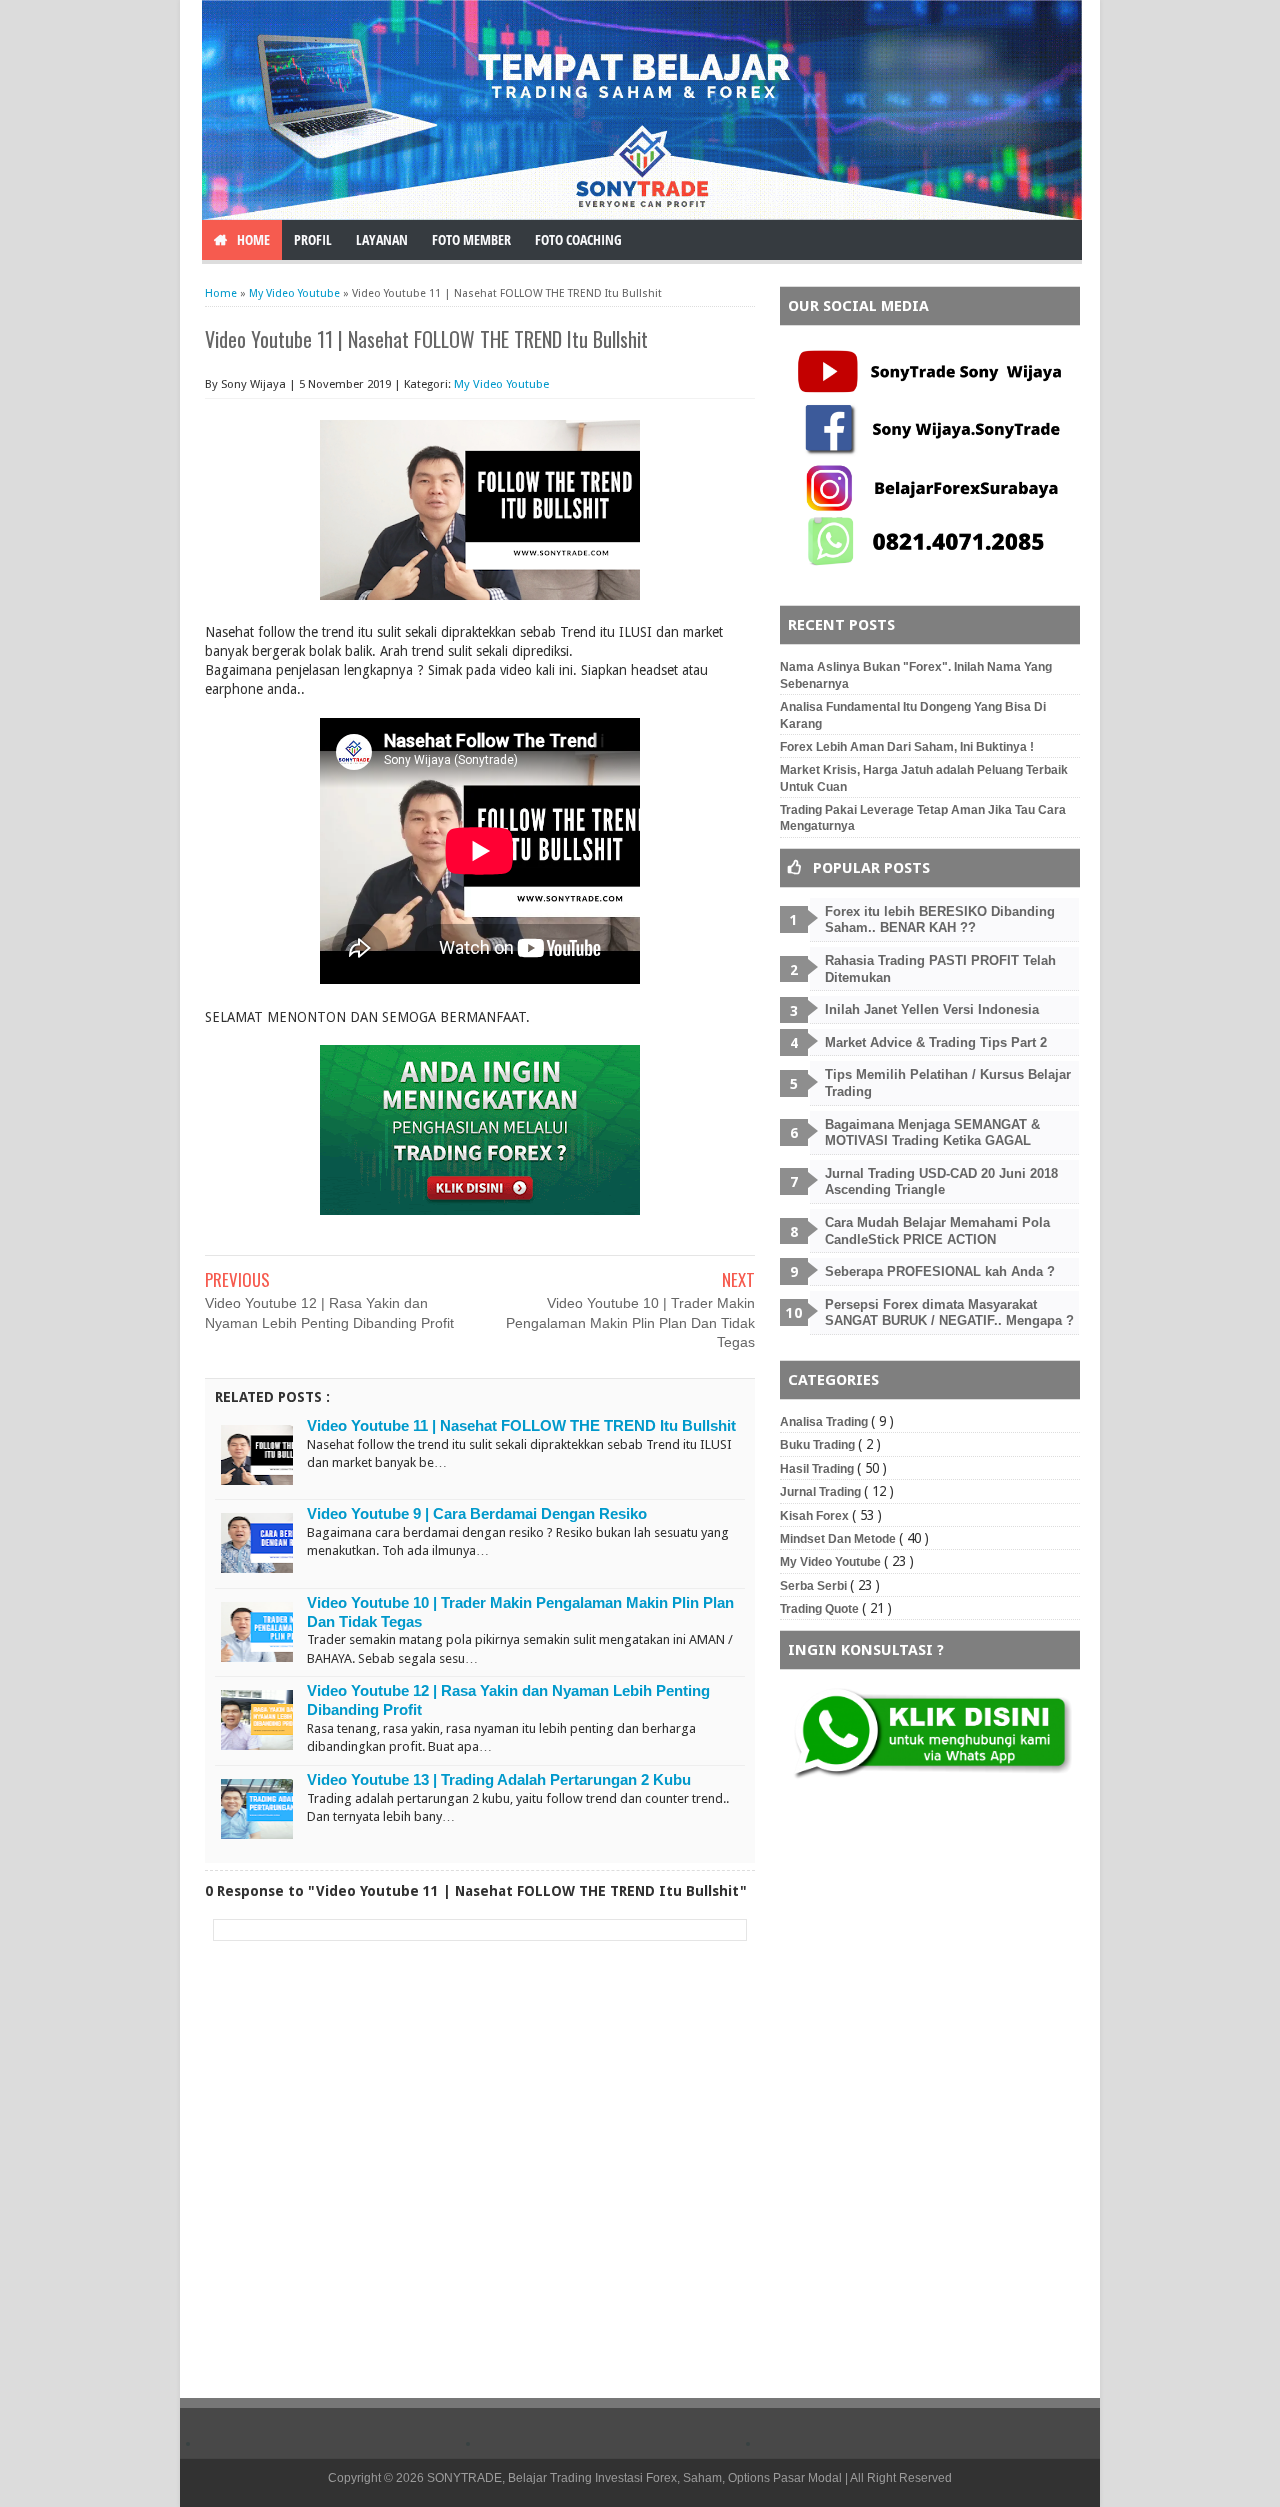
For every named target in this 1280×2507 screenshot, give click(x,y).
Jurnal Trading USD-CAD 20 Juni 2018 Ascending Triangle (941, 1182)
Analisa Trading (825, 1422)
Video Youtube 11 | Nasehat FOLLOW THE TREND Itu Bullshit (521, 1425)
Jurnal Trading (822, 1492)
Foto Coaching (578, 239)
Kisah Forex (816, 1516)
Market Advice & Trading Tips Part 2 (936, 1042)
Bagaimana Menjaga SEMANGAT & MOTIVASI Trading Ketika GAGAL (932, 1133)
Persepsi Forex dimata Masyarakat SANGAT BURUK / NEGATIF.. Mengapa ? (949, 1313)
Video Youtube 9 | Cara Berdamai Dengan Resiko (477, 1513)
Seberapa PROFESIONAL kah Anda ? (940, 1271)
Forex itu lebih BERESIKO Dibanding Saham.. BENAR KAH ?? (940, 920)
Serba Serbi (815, 1586)
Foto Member (471, 239)
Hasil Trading (818, 1469)
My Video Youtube (501, 384)
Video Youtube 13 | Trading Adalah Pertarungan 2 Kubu (499, 1779)
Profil (313, 239)
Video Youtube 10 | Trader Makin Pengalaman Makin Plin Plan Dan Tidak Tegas (630, 1322)
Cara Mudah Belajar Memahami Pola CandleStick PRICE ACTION (937, 1231)
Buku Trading (819, 1445)
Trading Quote (821, 1609)
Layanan (382, 239)
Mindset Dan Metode (839, 1539)
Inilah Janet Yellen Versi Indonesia (932, 1009)
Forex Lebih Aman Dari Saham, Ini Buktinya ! (907, 747)
